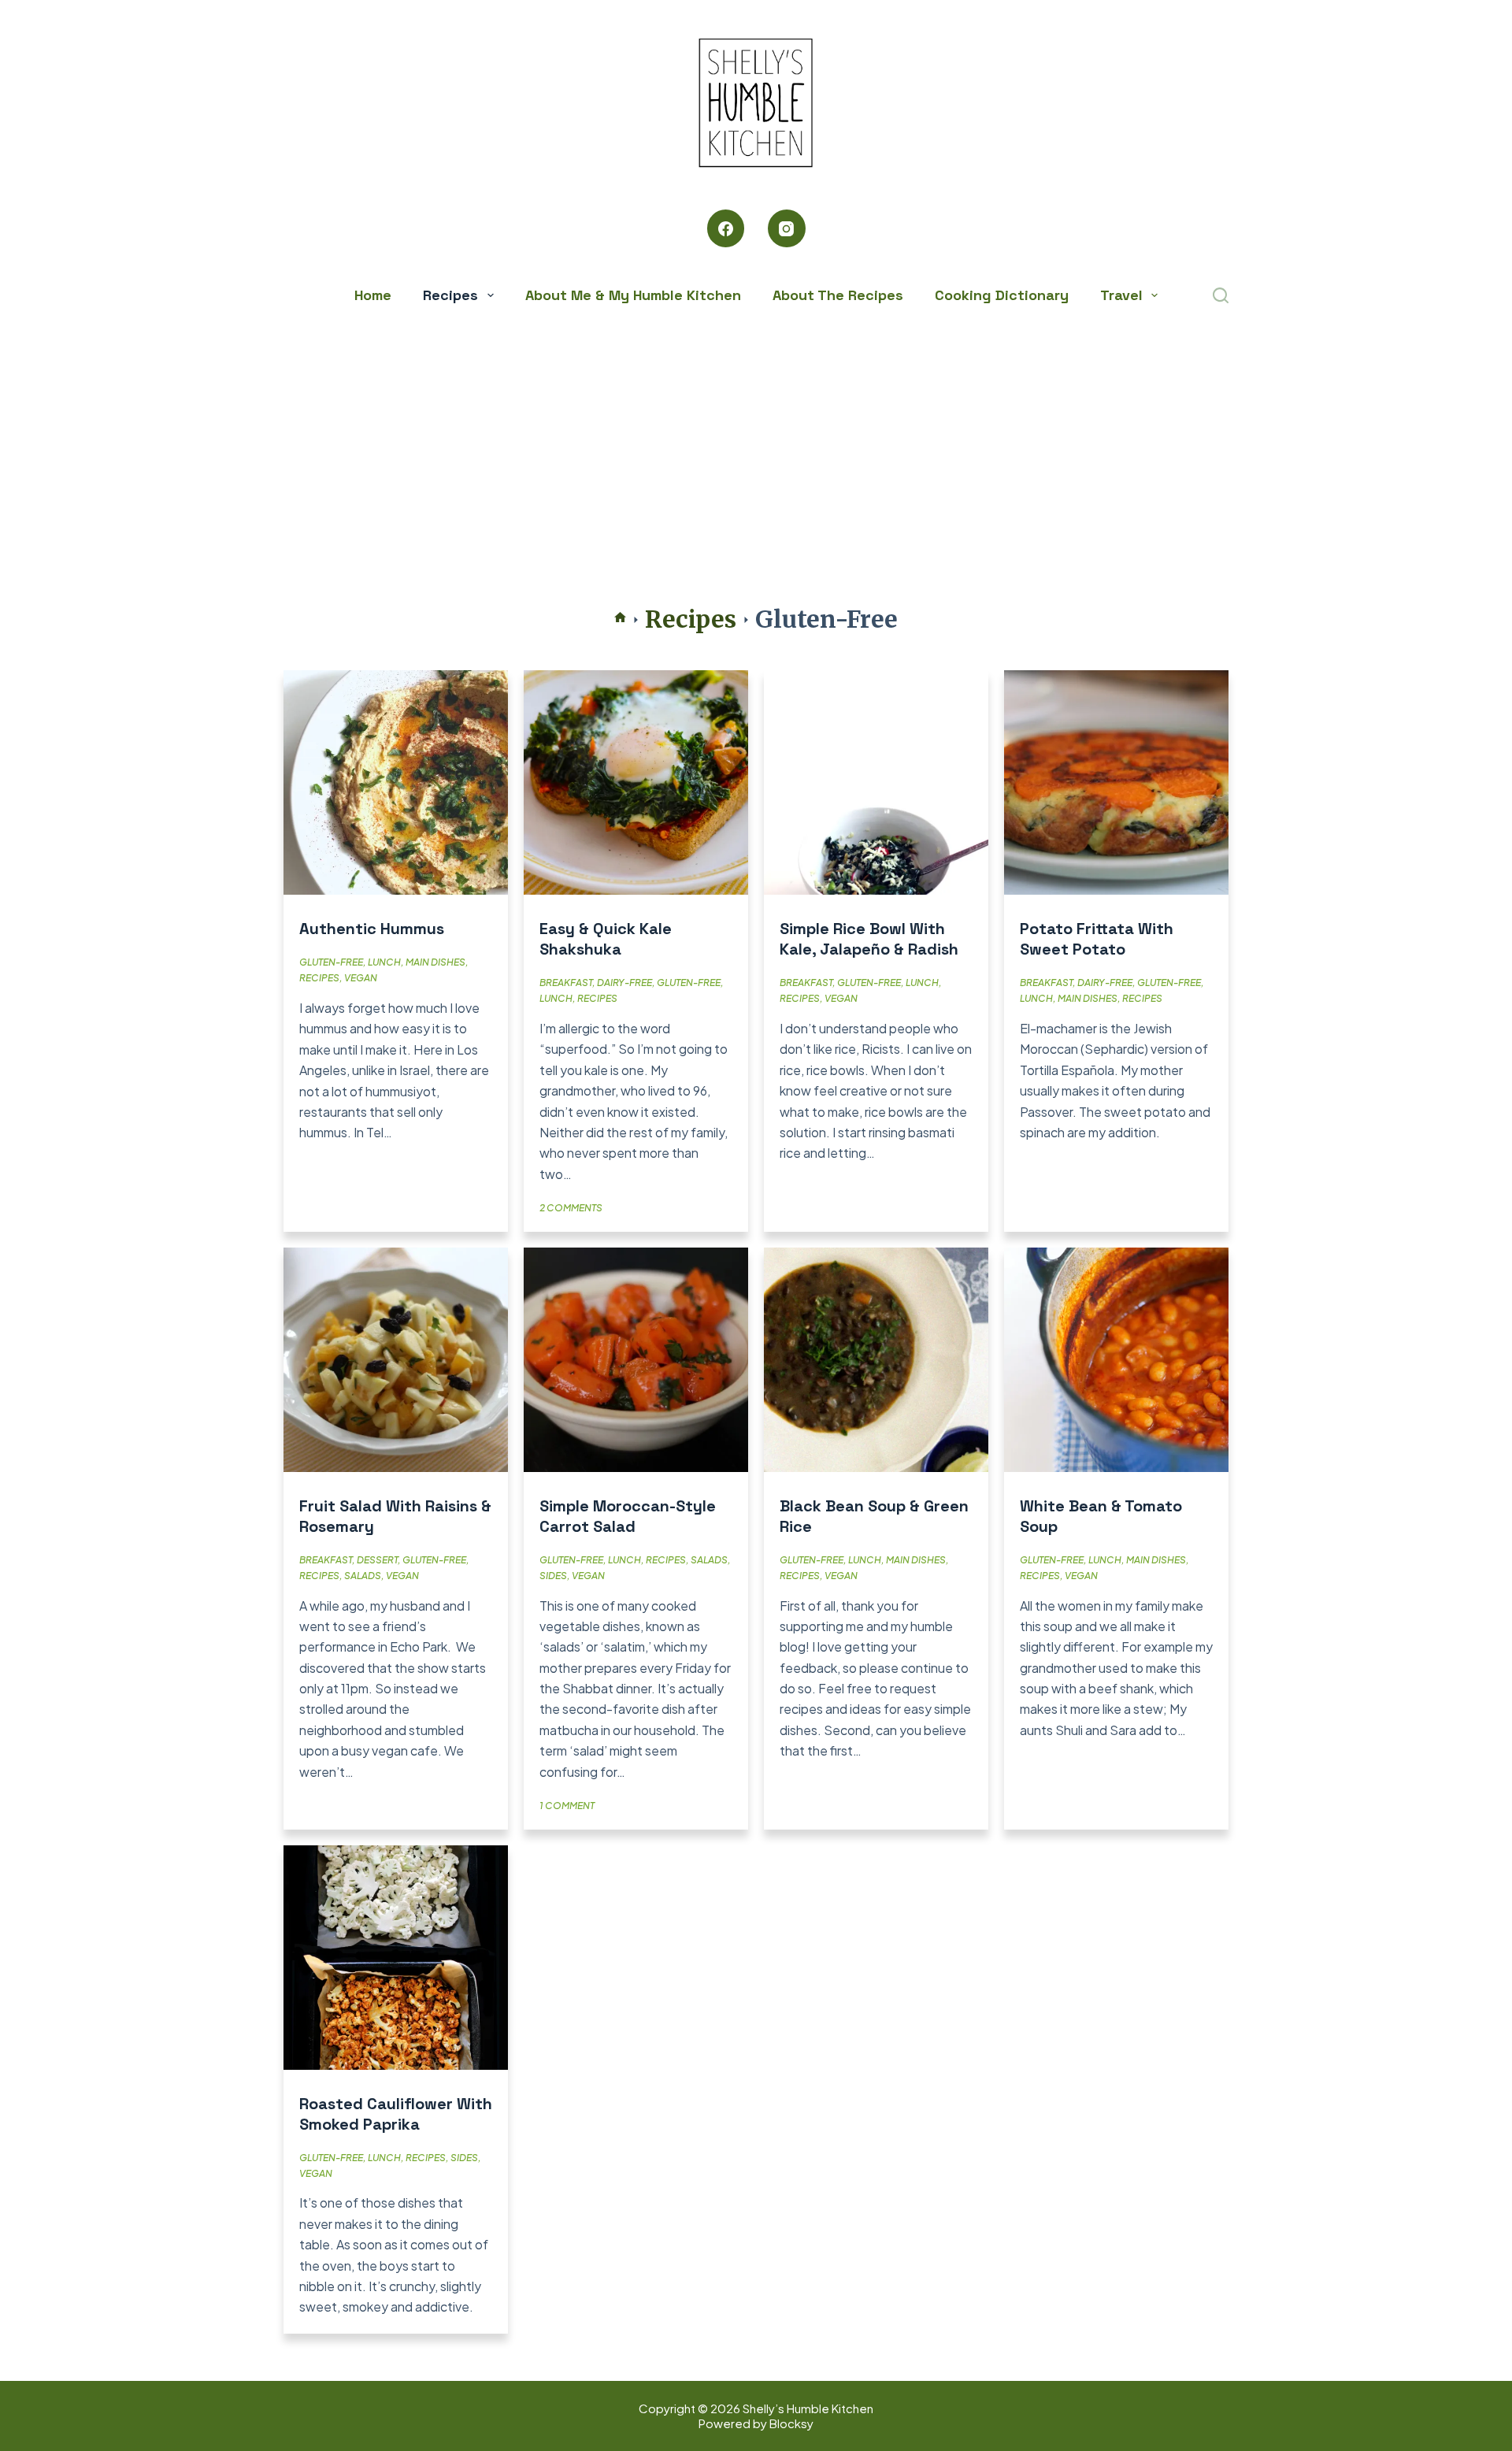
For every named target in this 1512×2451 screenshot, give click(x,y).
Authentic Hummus (372, 929)
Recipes (450, 295)
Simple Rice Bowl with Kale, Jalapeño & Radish (869, 939)
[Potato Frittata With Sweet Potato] (1116, 782)
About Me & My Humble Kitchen (633, 295)
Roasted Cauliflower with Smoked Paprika (396, 2114)
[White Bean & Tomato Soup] (1116, 1360)
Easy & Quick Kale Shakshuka (606, 939)
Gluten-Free (331, 962)
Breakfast (566, 983)
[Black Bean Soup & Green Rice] (876, 1360)
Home (373, 295)
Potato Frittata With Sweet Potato (1097, 939)
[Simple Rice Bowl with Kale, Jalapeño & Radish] (876, 782)
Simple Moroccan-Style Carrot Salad (628, 1516)
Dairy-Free (624, 983)
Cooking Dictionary (1002, 295)
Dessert (377, 1560)
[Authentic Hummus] (396, 782)
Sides (553, 1576)
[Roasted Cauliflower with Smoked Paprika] (396, 1958)
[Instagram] (787, 228)
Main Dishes (435, 962)
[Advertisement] (756, 433)
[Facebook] (726, 228)
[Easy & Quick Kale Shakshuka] (636, 782)
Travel (1121, 295)
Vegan (361, 978)
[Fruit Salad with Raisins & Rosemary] (396, 1360)
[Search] (1221, 295)
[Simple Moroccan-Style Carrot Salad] (636, 1360)
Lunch (384, 962)
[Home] (620, 619)
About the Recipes (838, 295)
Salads (363, 1576)
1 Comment (567, 1806)
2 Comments (571, 1208)
